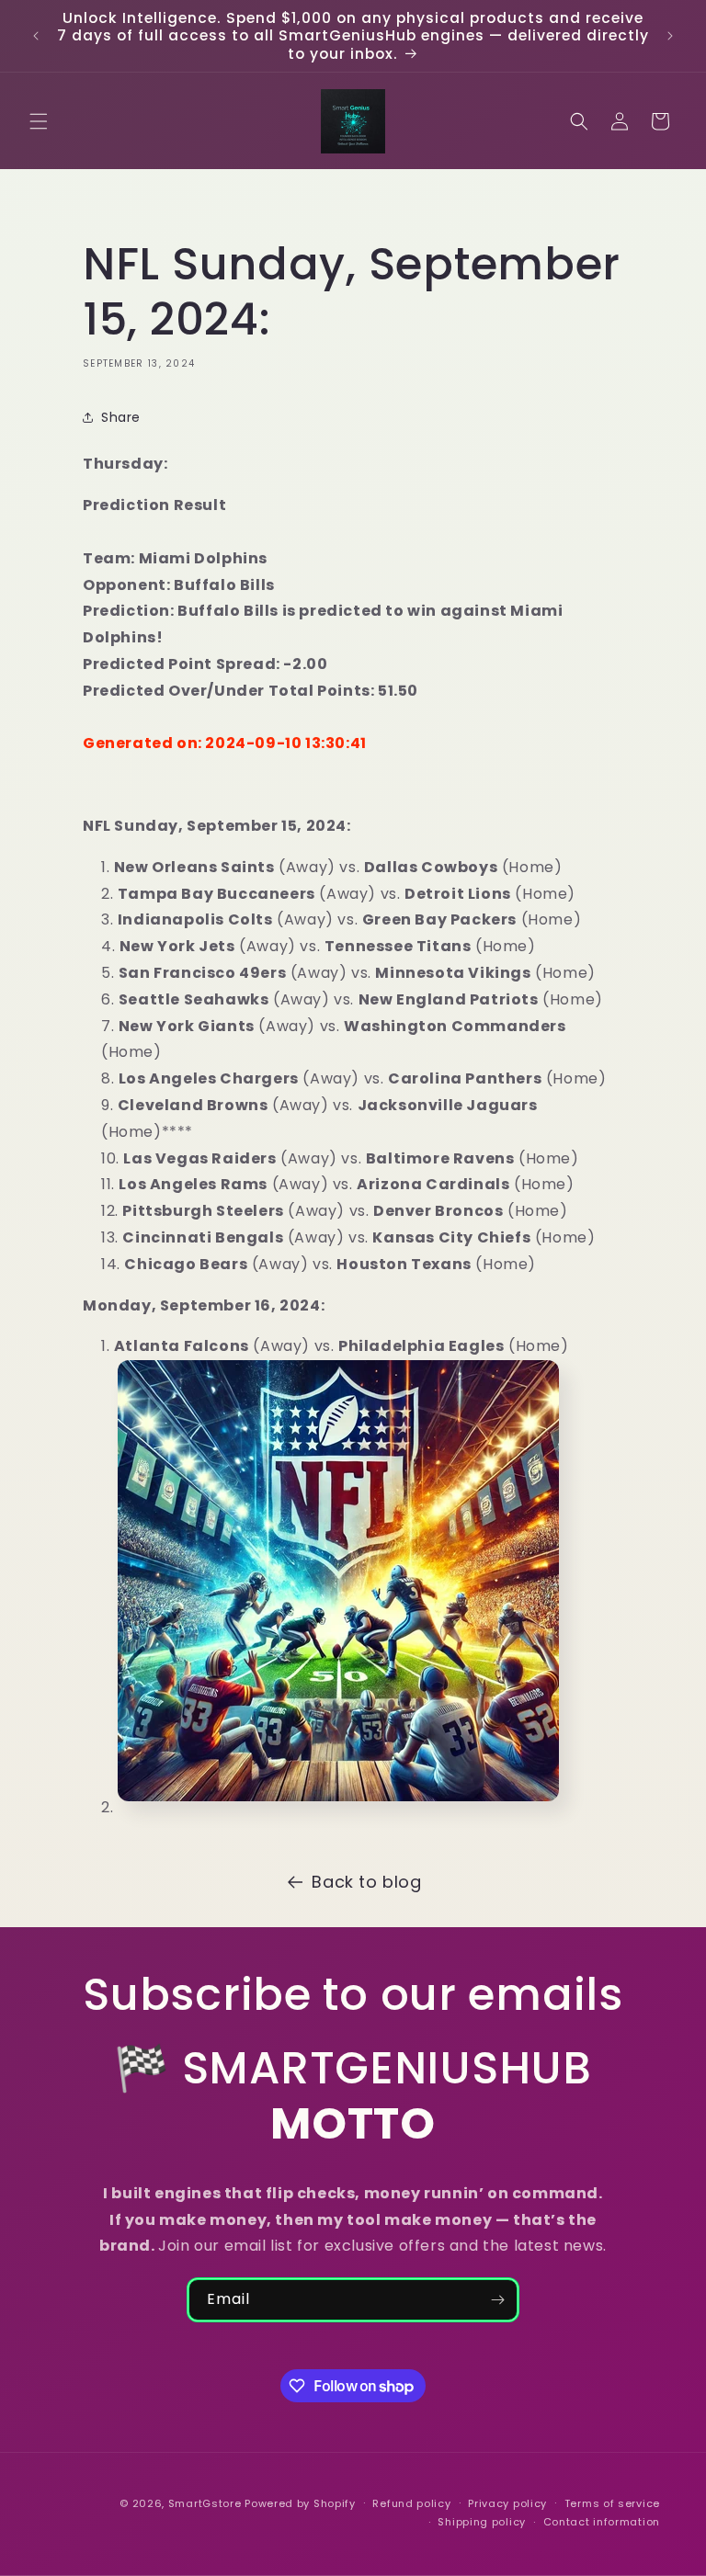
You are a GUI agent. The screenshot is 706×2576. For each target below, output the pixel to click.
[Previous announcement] (36, 36)
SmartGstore (205, 2503)
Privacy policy (507, 2503)
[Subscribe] (497, 2300)
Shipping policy (482, 2522)
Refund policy (411, 2503)
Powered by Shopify (300, 2503)
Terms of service (612, 2503)
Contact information (602, 2522)
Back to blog (366, 1882)
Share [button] (121, 417)
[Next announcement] (670, 36)
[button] (39, 121)
